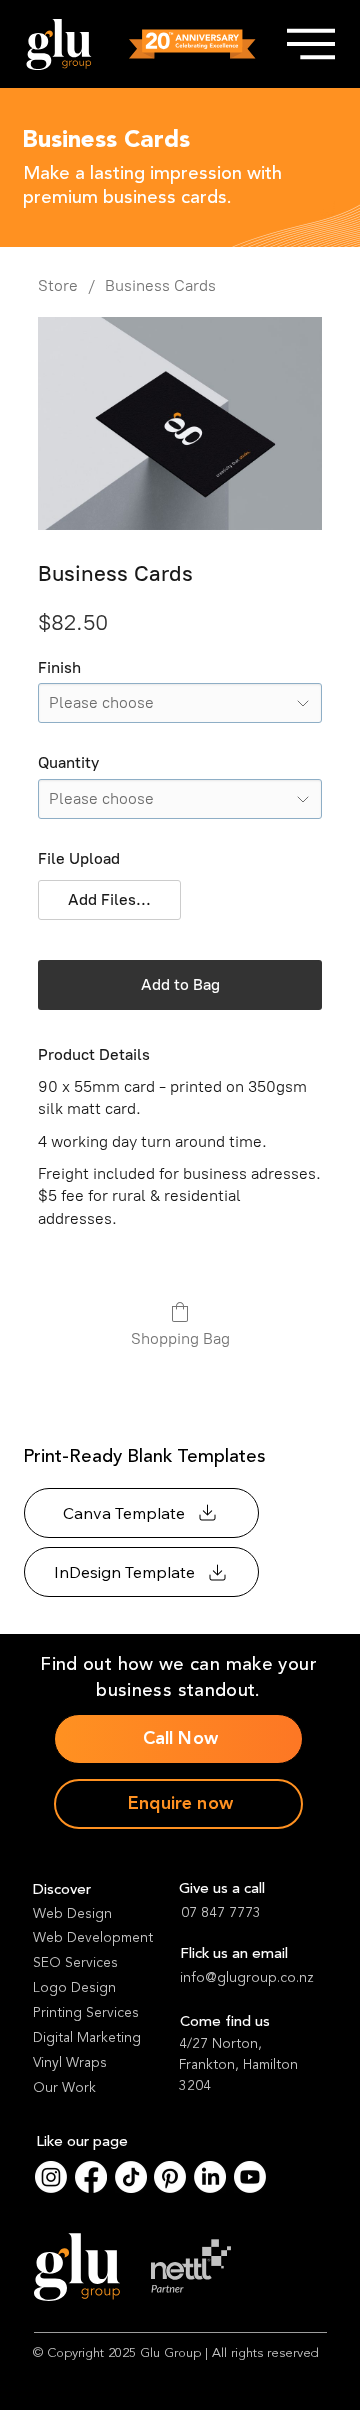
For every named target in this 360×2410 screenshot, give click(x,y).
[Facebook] (91, 2177)
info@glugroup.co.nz (247, 1977)
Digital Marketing (87, 2037)
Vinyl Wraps (70, 2062)
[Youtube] (250, 2177)
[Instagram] (51, 2177)
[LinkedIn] (210, 2177)
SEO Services (75, 1962)
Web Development (93, 1937)
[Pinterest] (170, 2177)
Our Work (64, 2087)
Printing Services (86, 2012)
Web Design (72, 1913)
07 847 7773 (221, 1912)
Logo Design (74, 1987)
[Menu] (310, 44)
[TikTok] (131, 2177)
